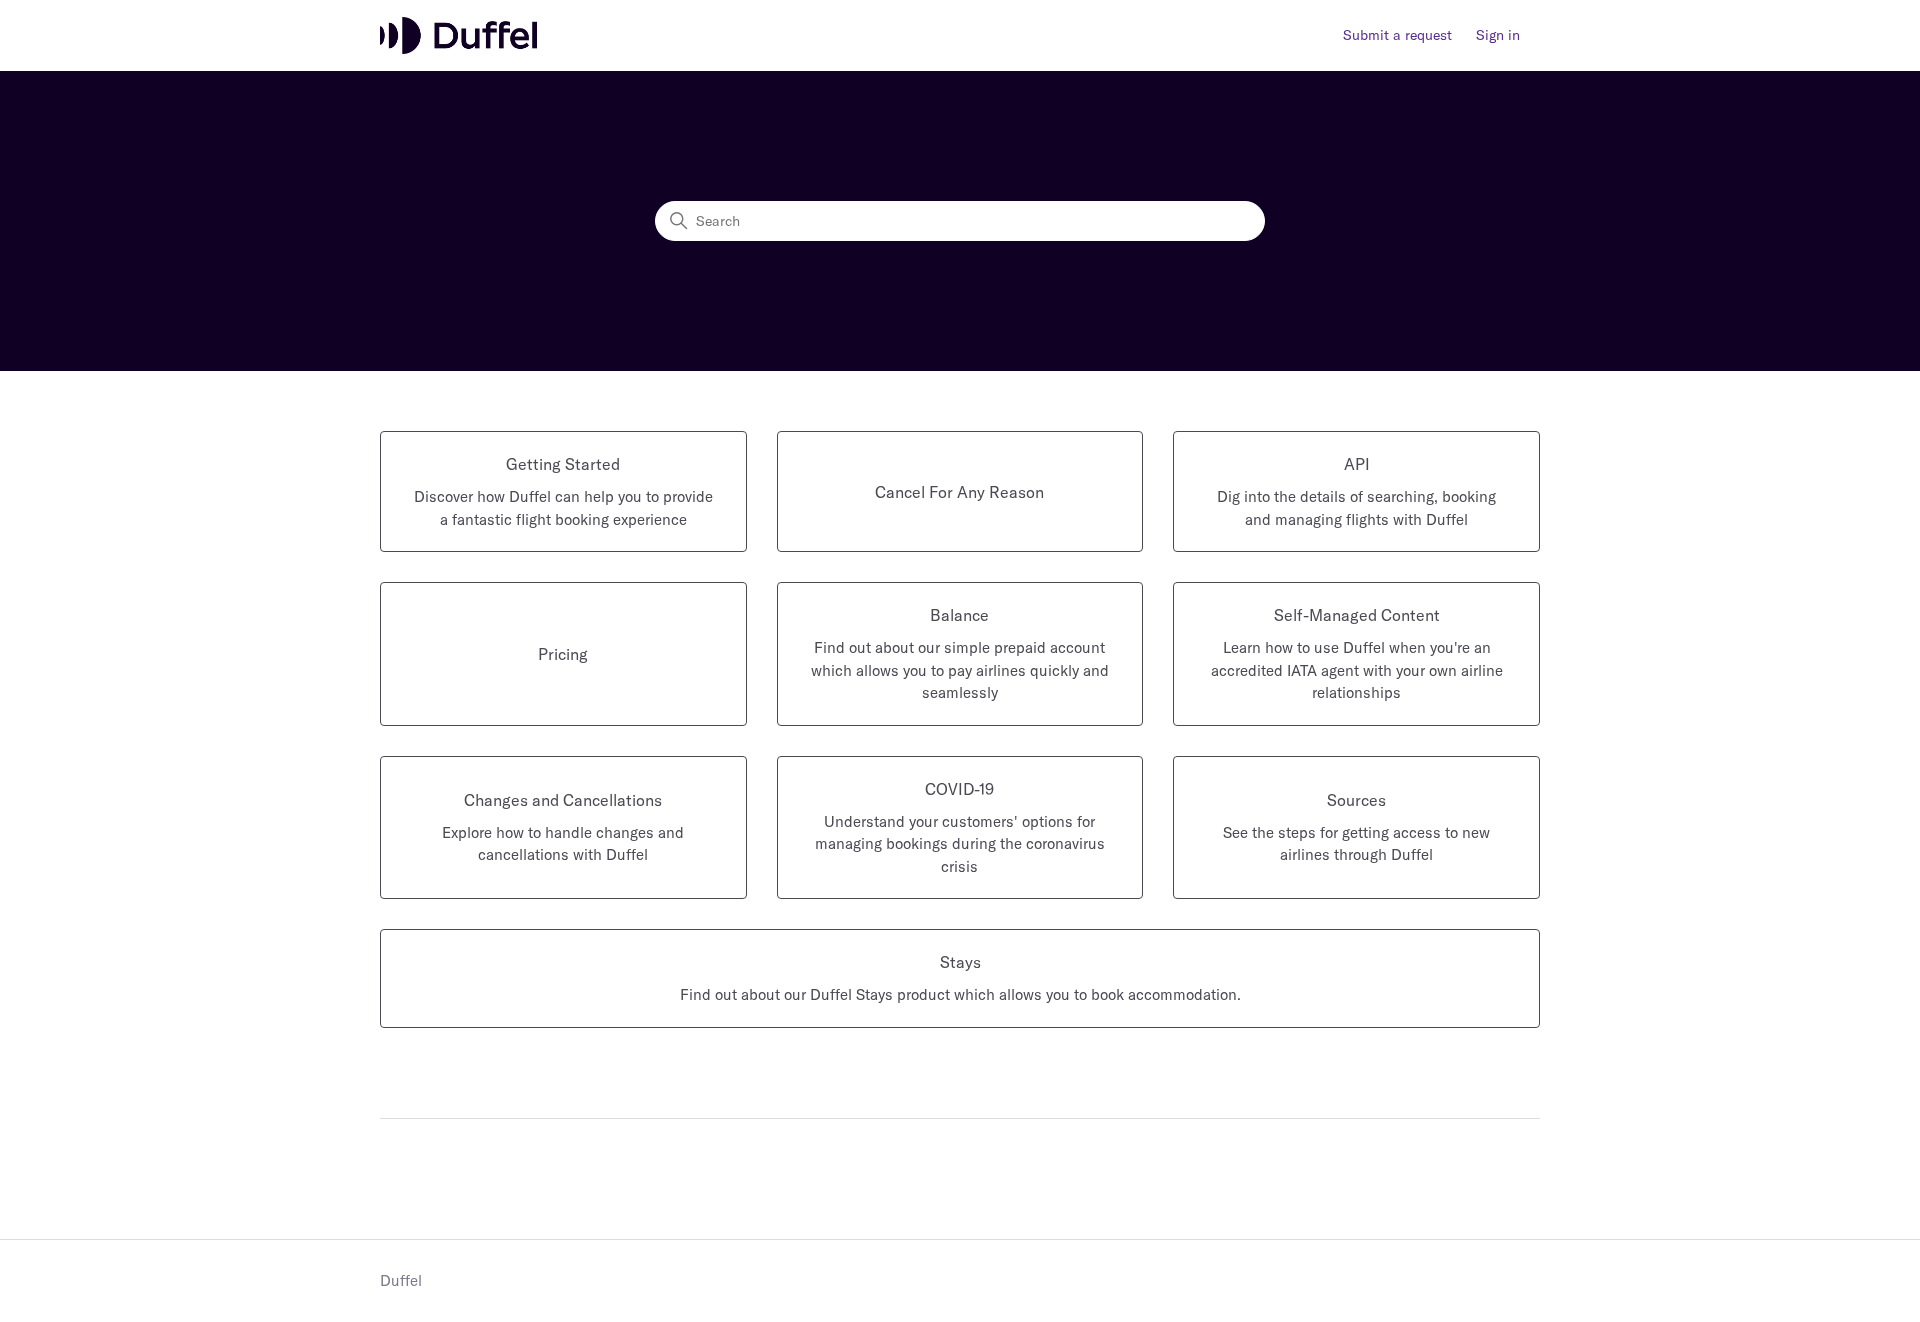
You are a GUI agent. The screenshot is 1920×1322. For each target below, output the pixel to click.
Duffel (401, 1280)
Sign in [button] (1498, 35)
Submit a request (1397, 35)
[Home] (458, 35)
